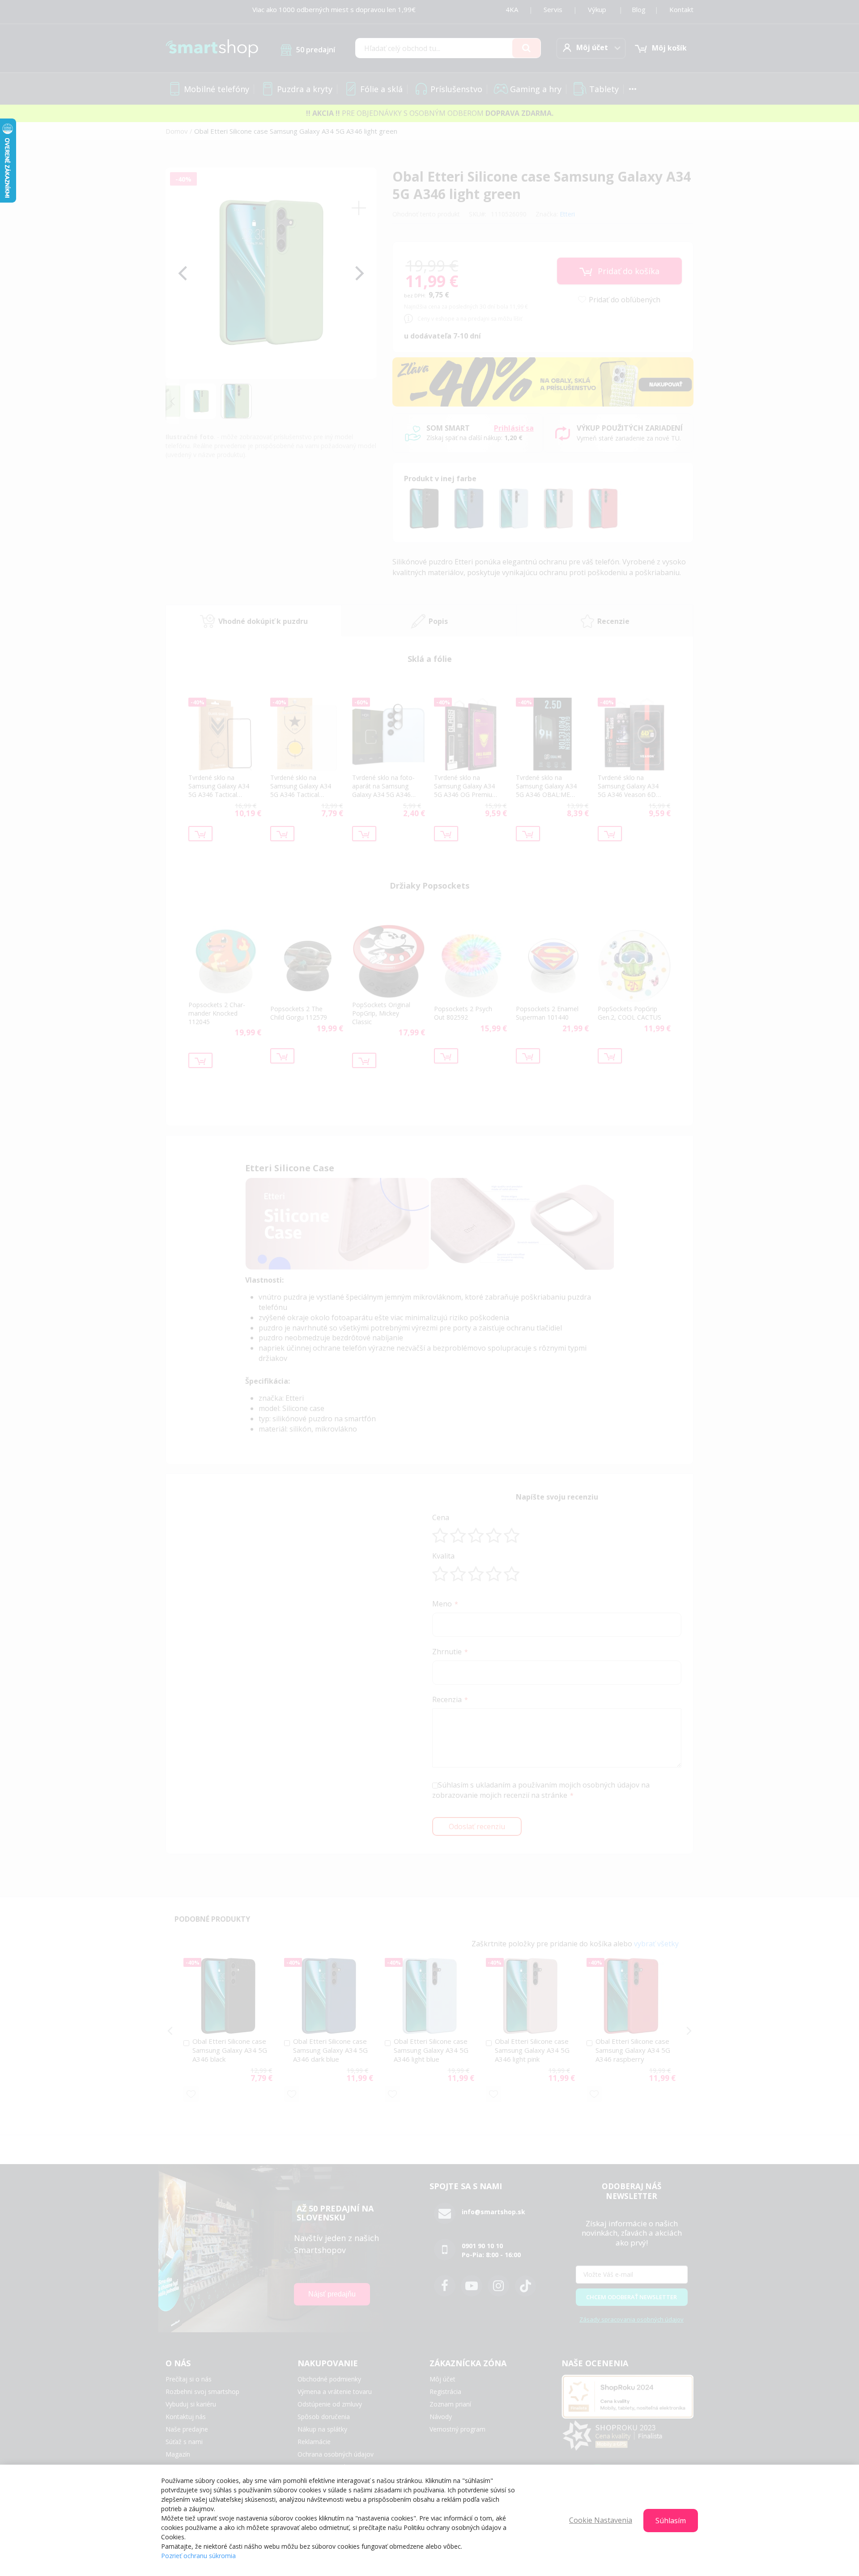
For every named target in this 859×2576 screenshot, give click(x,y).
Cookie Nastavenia (601, 2520)
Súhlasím (671, 2521)
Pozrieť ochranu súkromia (198, 2556)
